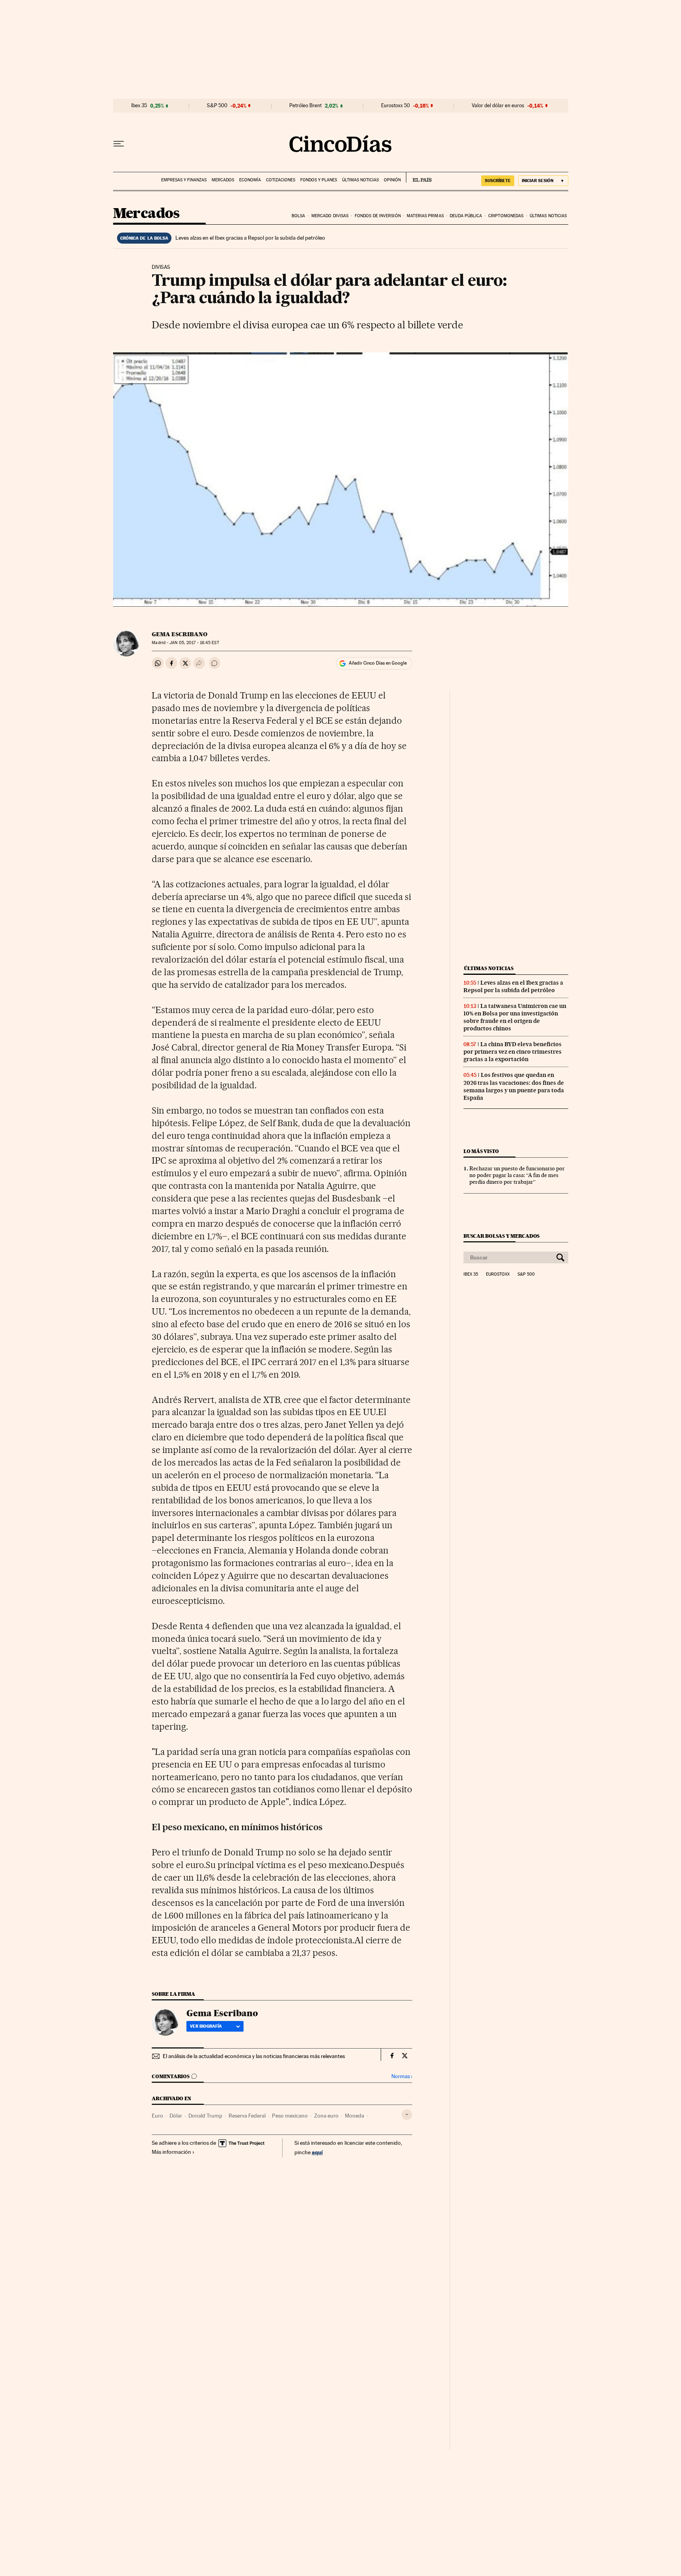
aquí (317, 2152)
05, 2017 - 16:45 (194, 643)
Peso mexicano (290, 2116)
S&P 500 (217, 106)
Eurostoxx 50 (395, 106)
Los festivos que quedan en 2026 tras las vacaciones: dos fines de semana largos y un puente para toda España (514, 1086)
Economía (250, 180)
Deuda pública (466, 216)
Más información (171, 2152)
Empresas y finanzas (184, 180)
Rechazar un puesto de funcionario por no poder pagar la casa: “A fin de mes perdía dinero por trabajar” (517, 1175)
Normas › (402, 2076)
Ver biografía (206, 2026)
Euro (157, 2116)
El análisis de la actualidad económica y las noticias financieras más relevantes (254, 2056)
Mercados (223, 180)
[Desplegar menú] (119, 144)
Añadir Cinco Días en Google (378, 663)
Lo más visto (481, 1151)
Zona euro (326, 2116)
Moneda (354, 2116)
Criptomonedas (506, 216)
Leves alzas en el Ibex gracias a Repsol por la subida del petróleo (250, 238)
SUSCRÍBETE (498, 181)
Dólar (176, 2116)
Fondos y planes (319, 180)
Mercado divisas (330, 216)
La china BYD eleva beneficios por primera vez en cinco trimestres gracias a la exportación (513, 1052)
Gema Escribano (180, 634)
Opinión (392, 180)
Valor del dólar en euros (498, 106)
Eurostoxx (498, 1274)
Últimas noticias (360, 180)
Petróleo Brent (305, 106)
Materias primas (425, 216)
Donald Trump (205, 2116)
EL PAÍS (419, 177)
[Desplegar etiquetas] (407, 2115)
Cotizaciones (281, 180)
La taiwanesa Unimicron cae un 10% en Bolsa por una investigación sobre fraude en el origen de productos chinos (515, 1017)
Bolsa (299, 216)
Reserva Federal (247, 2116)
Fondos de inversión (378, 216)
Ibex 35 (139, 106)
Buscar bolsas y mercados (501, 1236)
